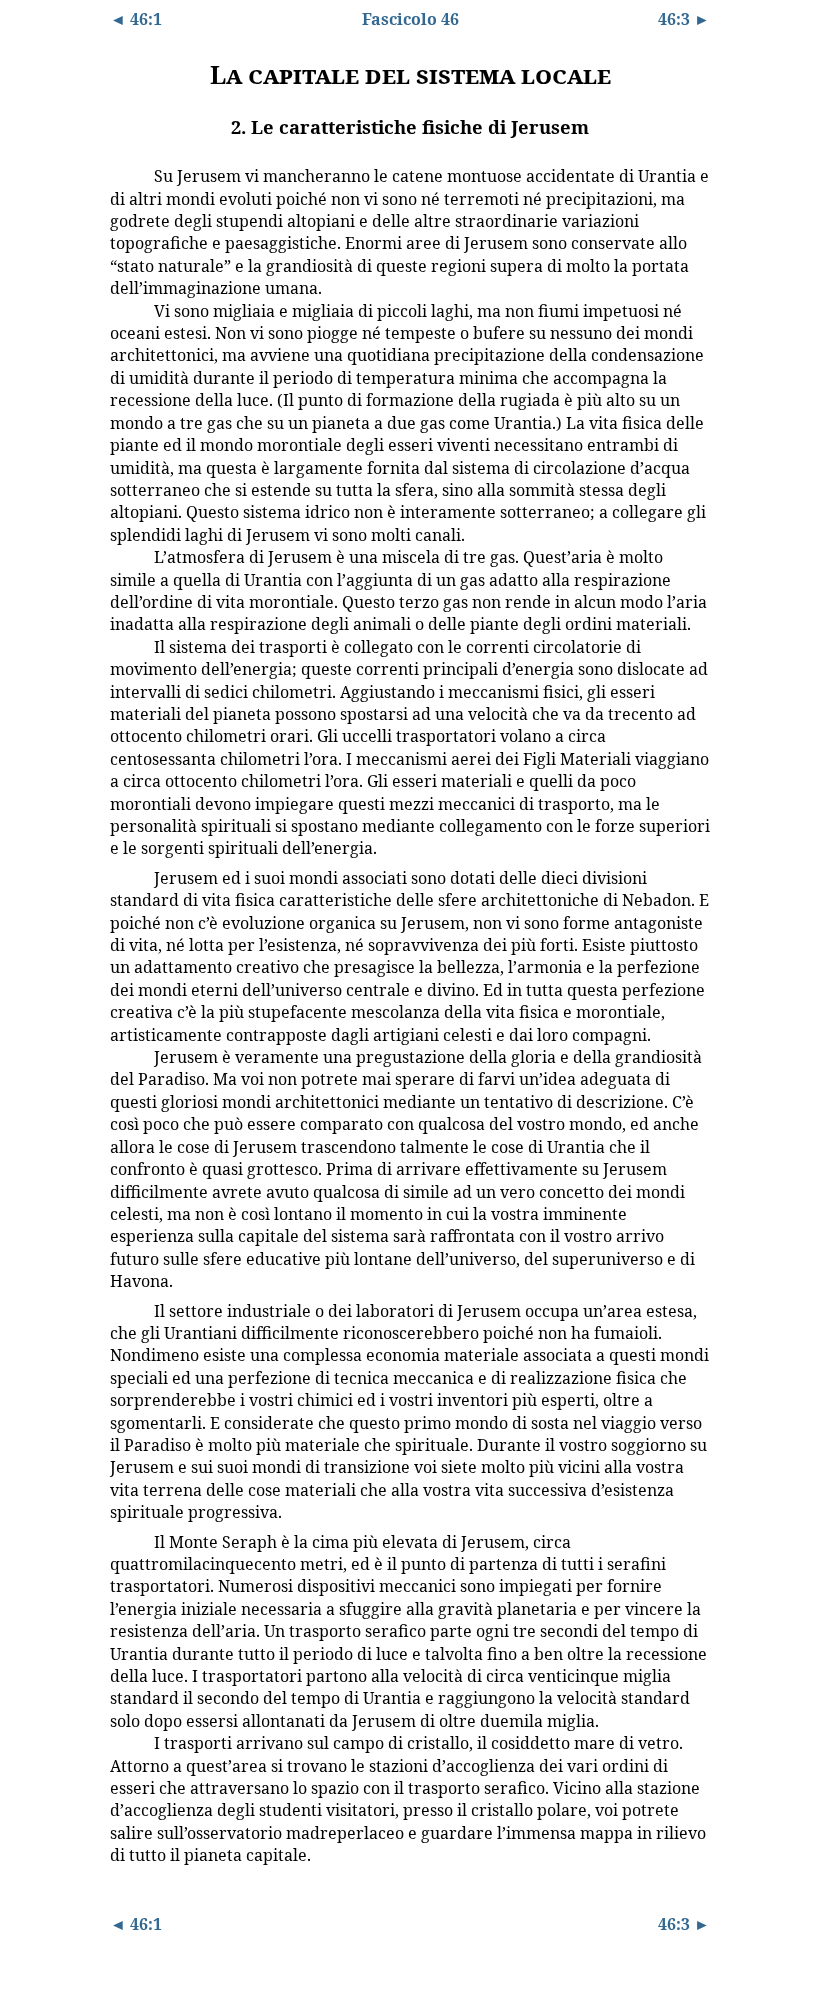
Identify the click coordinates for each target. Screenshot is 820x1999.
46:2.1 (125, 175)
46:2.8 (125, 1541)
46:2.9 (125, 1742)
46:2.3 (125, 556)
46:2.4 (125, 646)
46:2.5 (125, 877)
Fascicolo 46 (410, 19)
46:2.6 (125, 1056)
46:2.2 (125, 310)
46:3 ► (684, 19)
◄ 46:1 (136, 19)
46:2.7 (125, 1310)
